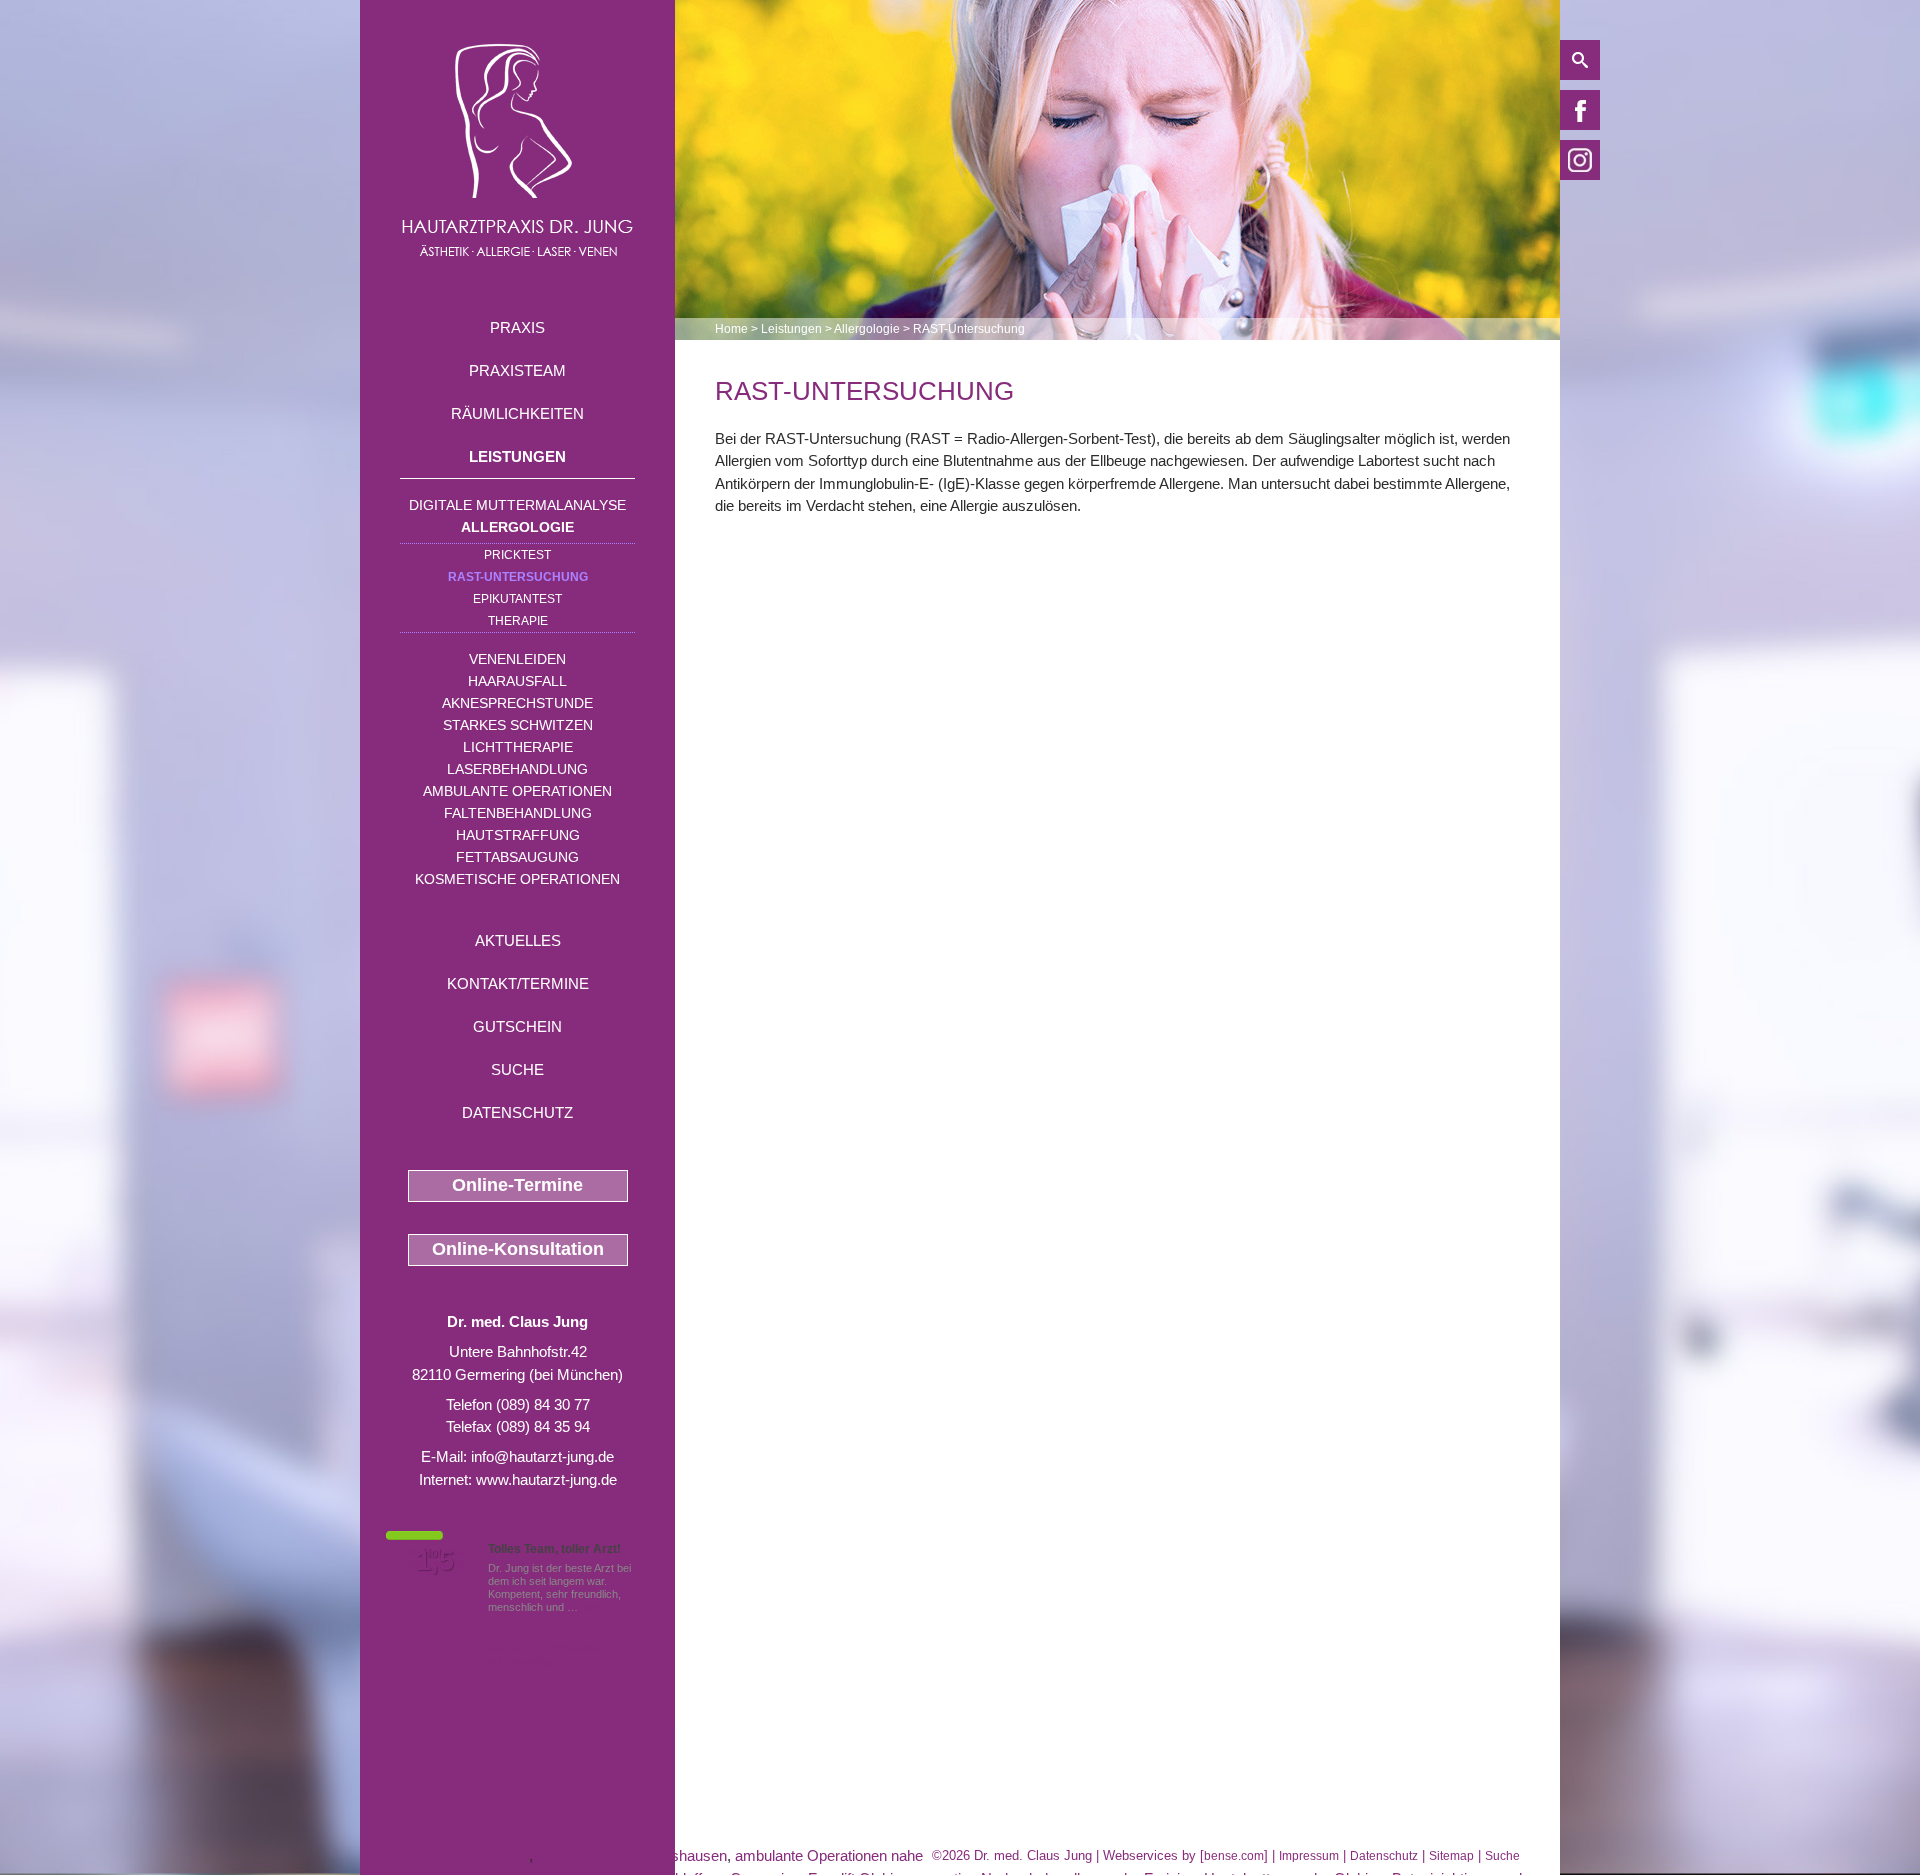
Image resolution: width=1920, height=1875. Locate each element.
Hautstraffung (518, 835)
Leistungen (517, 456)
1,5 (435, 1561)
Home (731, 329)
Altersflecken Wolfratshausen (631, 1855)
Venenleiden (517, 659)
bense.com (1234, 1856)
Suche (517, 1069)
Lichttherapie (518, 747)
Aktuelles (518, 940)
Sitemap (1451, 1856)
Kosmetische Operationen (517, 879)
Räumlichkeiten (517, 413)
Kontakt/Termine (518, 983)
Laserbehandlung (517, 769)
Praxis (517, 327)
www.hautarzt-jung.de (546, 1479)
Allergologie (517, 527)
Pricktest (517, 555)
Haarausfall (517, 681)
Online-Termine (517, 1185)
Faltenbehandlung (518, 813)
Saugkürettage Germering (444, 1855)
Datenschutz (517, 1112)
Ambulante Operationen (517, 791)
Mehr (593, 1607)
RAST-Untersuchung (518, 577)
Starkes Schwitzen (518, 725)
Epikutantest (517, 599)
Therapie (518, 621)
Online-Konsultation (518, 1249)
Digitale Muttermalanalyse (517, 505)
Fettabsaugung (517, 857)
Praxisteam (517, 370)
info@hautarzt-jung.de (542, 1456)
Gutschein (517, 1026)
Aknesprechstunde (517, 703)
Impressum (1309, 1856)
